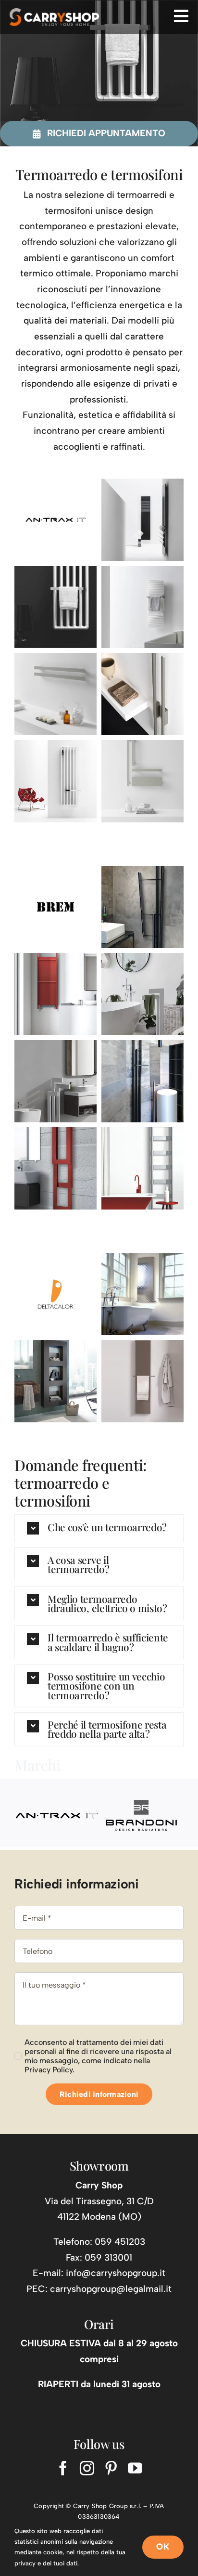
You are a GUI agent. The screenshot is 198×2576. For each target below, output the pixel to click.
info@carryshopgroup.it (116, 2273)
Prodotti (82, 105)
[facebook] (63, 2468)
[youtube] (135, 2468)
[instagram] (87, 2468)
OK (163, 2547)
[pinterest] (111, 2468)
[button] (99, 1528)
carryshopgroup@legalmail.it (111, 2289)
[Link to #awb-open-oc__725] (181, 16)
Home (53, 105)
